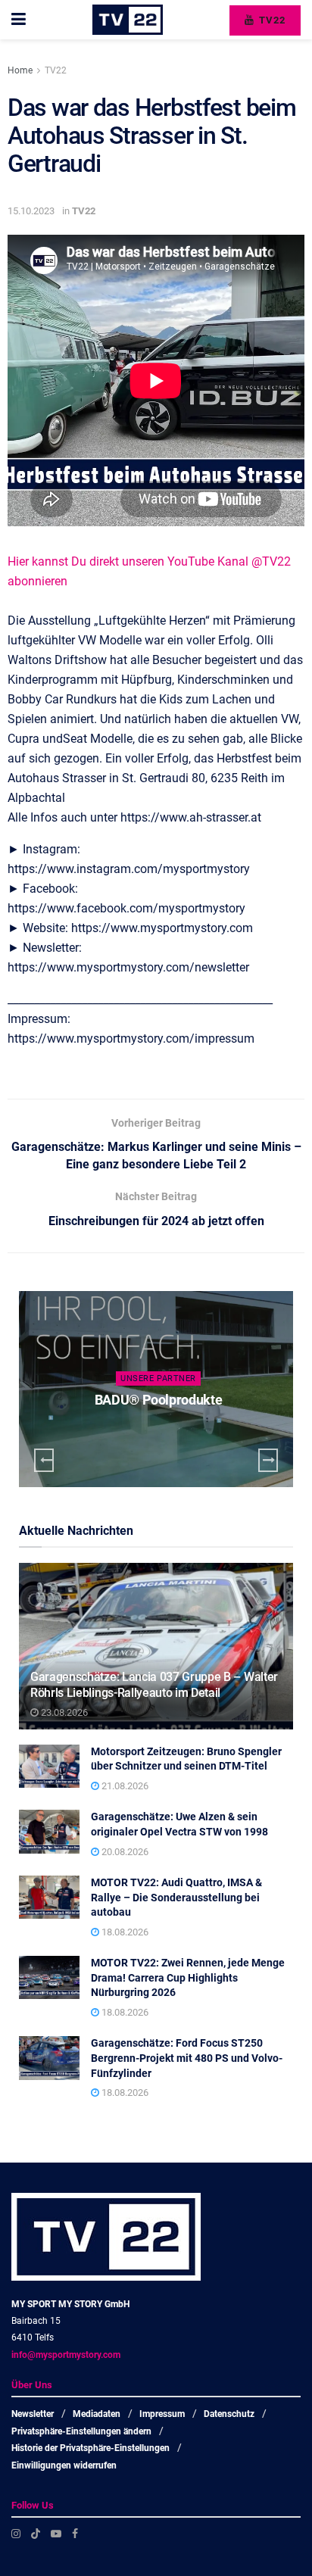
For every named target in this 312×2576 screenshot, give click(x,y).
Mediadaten (97, 2414)
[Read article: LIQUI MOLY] (156, 1389)
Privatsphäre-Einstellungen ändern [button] (81, 2431)
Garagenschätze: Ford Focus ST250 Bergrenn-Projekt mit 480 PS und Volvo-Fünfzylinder (187, 2058)
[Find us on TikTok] (36, 2534)
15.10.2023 (31, 211)
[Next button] (268, 1460)
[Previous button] (44, 1460)
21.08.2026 (124, 1786)
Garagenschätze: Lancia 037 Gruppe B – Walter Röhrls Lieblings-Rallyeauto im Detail (154, 1685)
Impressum (162, 2414)
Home (20, 70)
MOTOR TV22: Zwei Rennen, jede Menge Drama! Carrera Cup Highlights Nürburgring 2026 (188, 1977)
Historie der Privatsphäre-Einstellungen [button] (90, 2448)
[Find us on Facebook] (75, 2534)
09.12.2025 (162, 1429)
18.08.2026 (124, 1932)
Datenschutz (229, 2414)
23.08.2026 (63, 1712)
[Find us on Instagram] (16, 2534)
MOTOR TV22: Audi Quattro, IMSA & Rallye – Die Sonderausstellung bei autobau (176, 1897)
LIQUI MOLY (158, 1400)
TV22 (271, 20)
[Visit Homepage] (128, 20)
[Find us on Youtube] (56, 2534)
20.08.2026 (124, 1852)
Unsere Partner (158, 1378)
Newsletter (33, 2414)
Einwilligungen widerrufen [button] (64, 2465)
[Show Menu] (19, 20)
